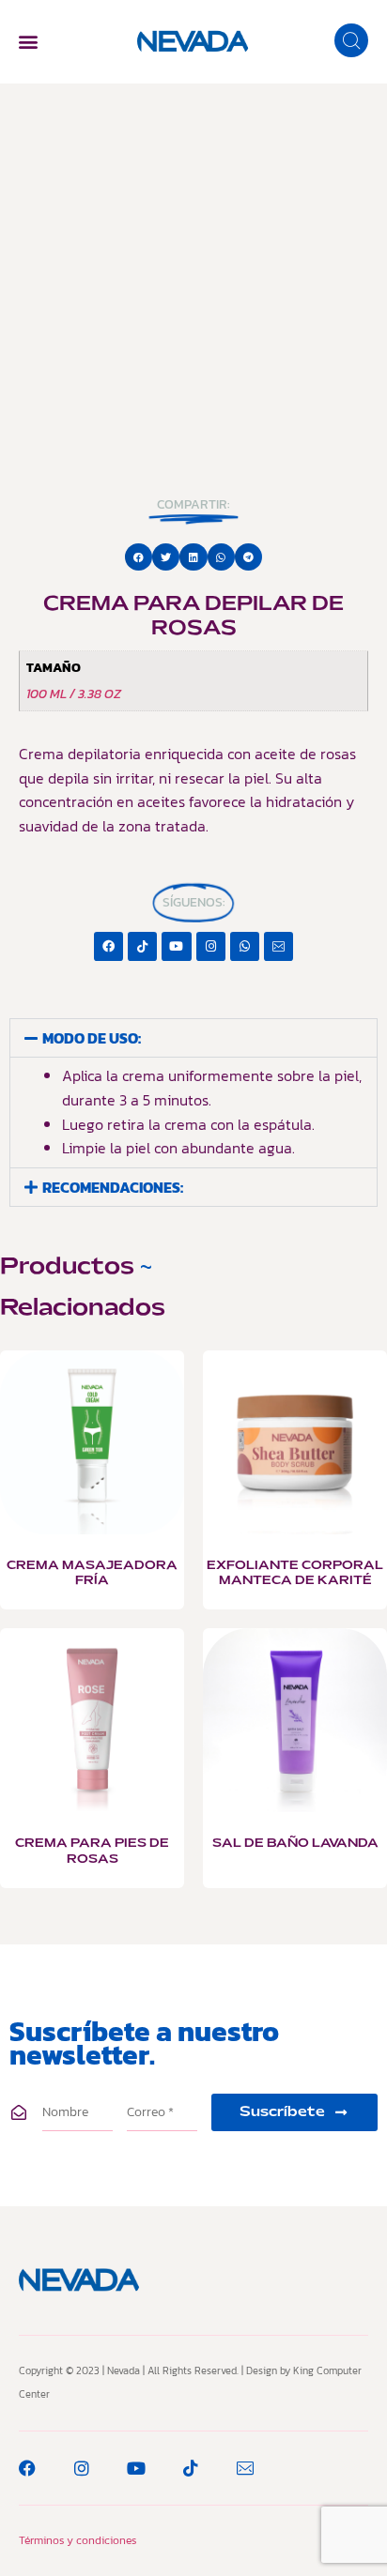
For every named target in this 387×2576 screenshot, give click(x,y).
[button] (28, 42)
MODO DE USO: (92, 1038)
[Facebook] (108, 946)
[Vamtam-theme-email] (279, 946)
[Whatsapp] (245, 946)
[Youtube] (176, 946)
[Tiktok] (142, 946)
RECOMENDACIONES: (113, 1187)
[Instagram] (211, 946)
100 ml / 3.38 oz (74, 694)
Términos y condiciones (77, 2540)
